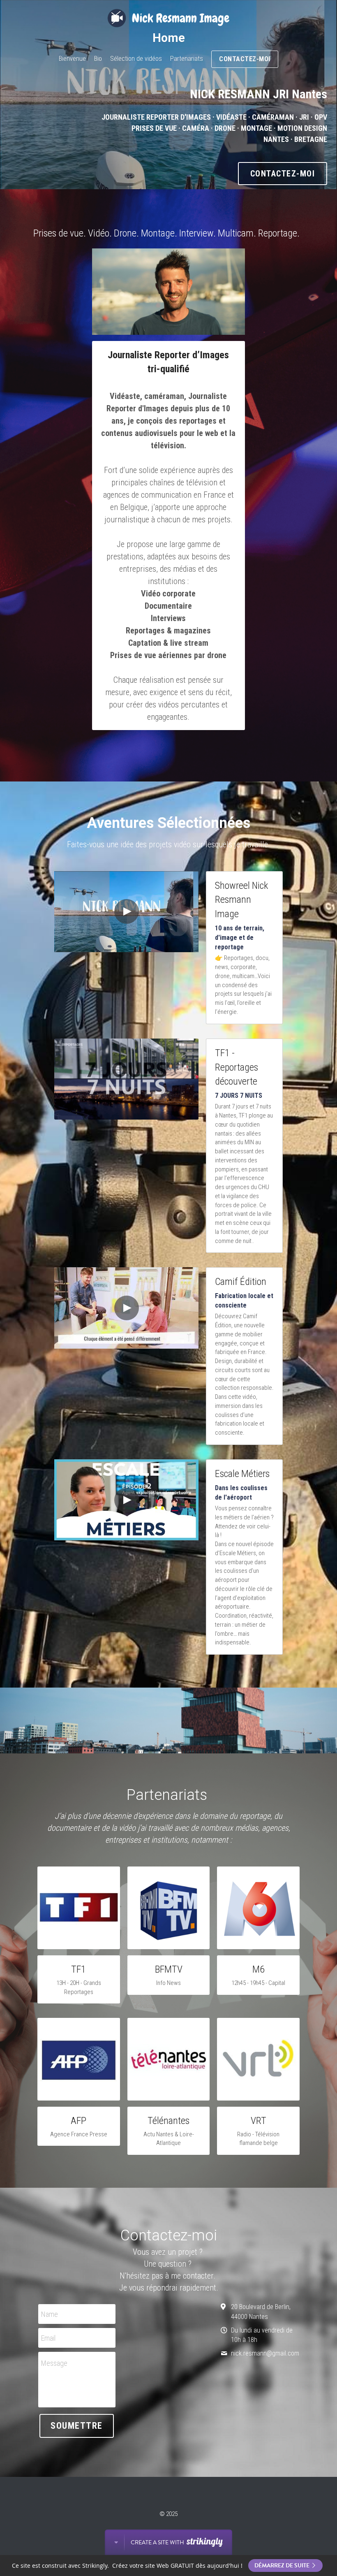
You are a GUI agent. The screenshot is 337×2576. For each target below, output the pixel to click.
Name (50, 2314)
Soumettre (77, 2426)
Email (48, 2338)
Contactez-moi (245, 59)
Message (54, 2363)
